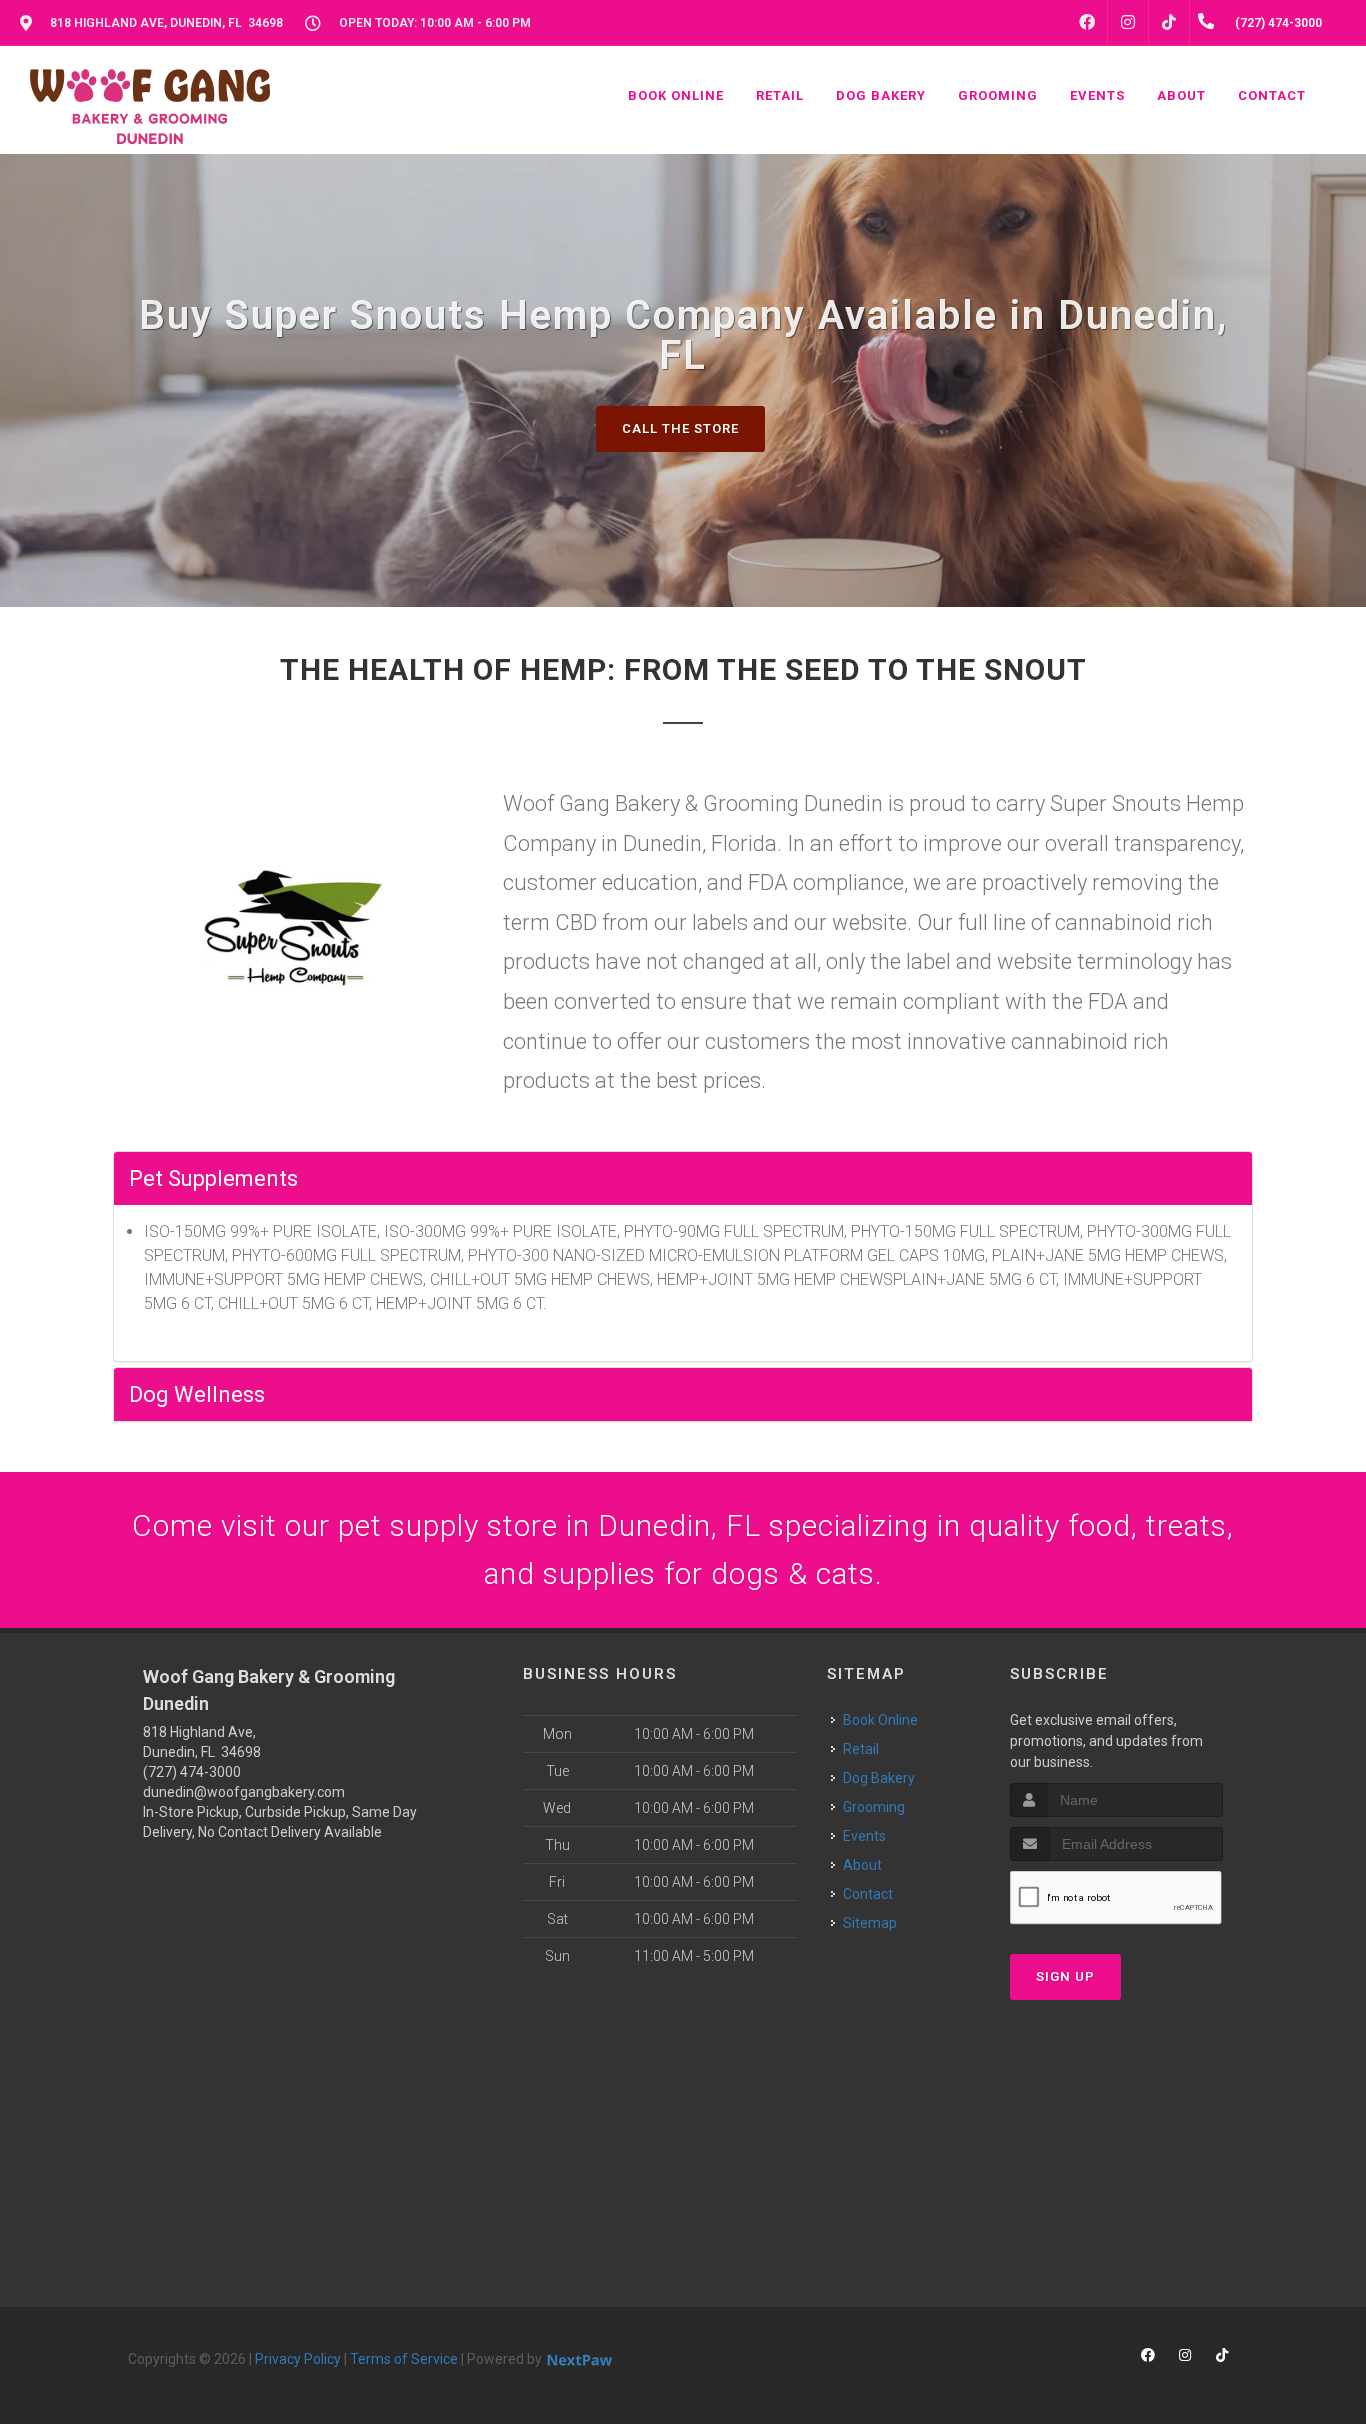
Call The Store (680, 428)
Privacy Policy (298, 2359)
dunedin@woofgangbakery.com (244, 1792)
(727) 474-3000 (192, 1772)
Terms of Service (404, 2359)
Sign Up (1065, 1976)
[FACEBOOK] (1087, 23)
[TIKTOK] (1169, 23)
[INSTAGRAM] (1128, 23)
